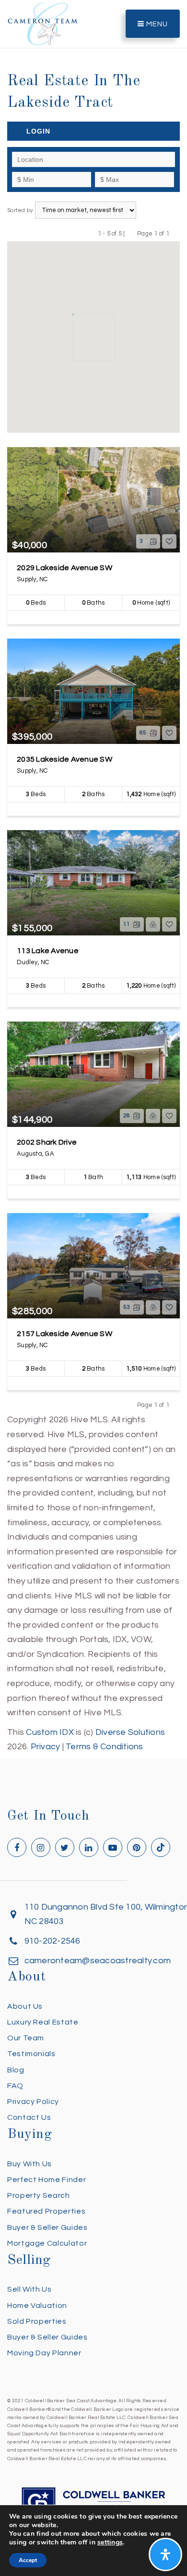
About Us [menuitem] (25, 2006)
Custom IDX (50, 1732)
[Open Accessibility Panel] (165, 2554)
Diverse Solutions (130, 1732)
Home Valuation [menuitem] (37, 2306)
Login (38, 131)
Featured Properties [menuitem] (46, 2211)
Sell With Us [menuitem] (29, 2289)
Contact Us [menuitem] (29, 2117)
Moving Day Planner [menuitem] (44, 2353)
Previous (131, 233)
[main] (93, 877)
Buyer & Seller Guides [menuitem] (47, 2227)
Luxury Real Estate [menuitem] (43, 2022)
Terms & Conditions (105, 1747)
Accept (28, 2560)
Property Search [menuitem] (39, 2195)
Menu (156, 24)
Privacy (46, 1747)
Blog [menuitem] (16, 2070)
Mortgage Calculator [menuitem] (47, 2243)
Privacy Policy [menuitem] (33, 2102)
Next (175, 233)
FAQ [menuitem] (15, 2086)
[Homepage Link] (43, 23)
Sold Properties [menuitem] (37, 2321)
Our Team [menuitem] (26, 2038)
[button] (136, 306)
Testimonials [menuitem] (31, 2054)
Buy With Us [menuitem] (29, 2164)
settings (110, 2542)
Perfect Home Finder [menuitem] (47, 2180)
